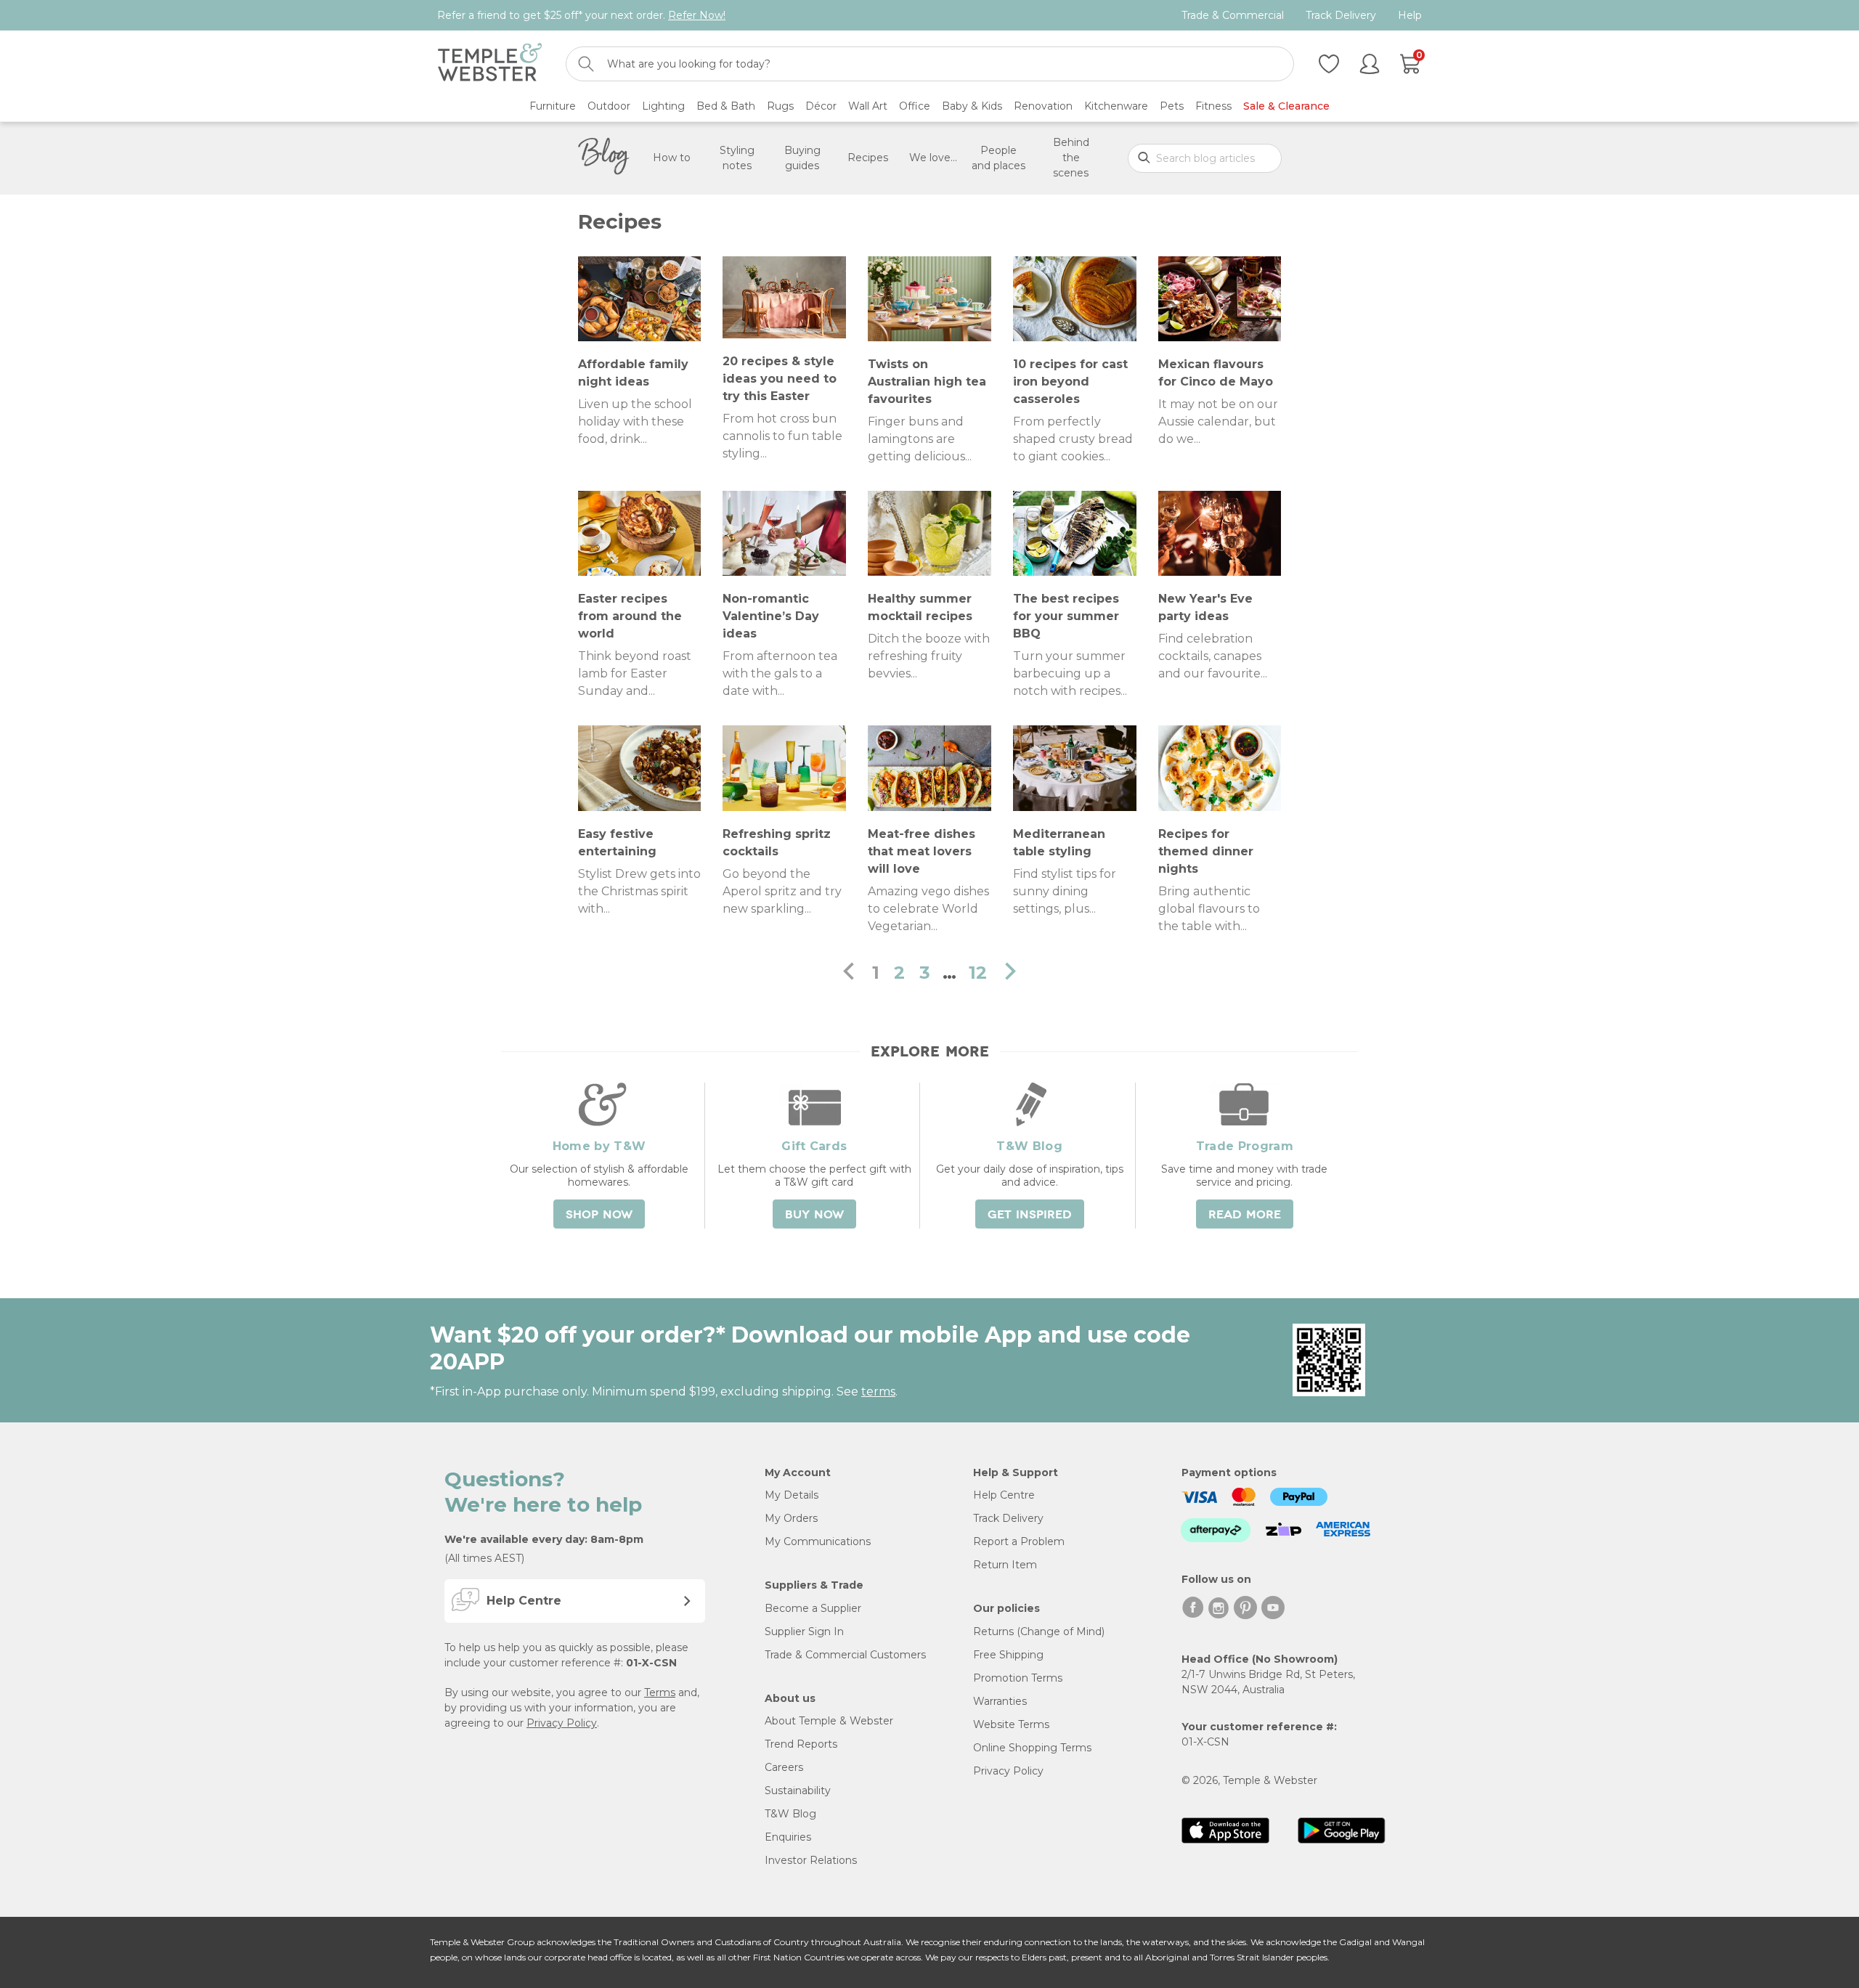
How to (672, 158)
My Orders (791, 1518)
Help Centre (1004, 1495)
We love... (933, 158)
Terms (660, 1692)
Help (1410, 16)
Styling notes (737, 158)
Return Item (1005, 1565)
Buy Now (814, 1215)
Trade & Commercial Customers (845, 1655)
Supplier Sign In (804, 1631)
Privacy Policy (562, 1723)
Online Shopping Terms (1032, 1748)
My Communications (818, 1541)
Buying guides (802, 158)
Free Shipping (1008, 1655)
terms (878, 1392)
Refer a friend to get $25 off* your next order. (581, 15)
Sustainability (798, 1791)
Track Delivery (1341, 16)
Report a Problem (1019, 1541)
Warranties (1000, 1701)
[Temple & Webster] (490, 64)
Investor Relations (811, 1860)
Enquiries (788, 1837)
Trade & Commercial (1233, 16)
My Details (792, 1495)
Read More (1245, 1215)
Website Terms (1011, 1724)
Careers (784, 1767)
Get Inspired (1030, 1215)
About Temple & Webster (829, 1721)
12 (978, 973)
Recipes (868, 158)
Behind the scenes (1071, 158)
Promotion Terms (1018, 1678)
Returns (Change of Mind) (1039, 1631)
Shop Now (599, 1215)
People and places (998, 158)
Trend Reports (801, 1744)
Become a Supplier (813, 1608)
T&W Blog (790, 1814)
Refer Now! (697, 15)
